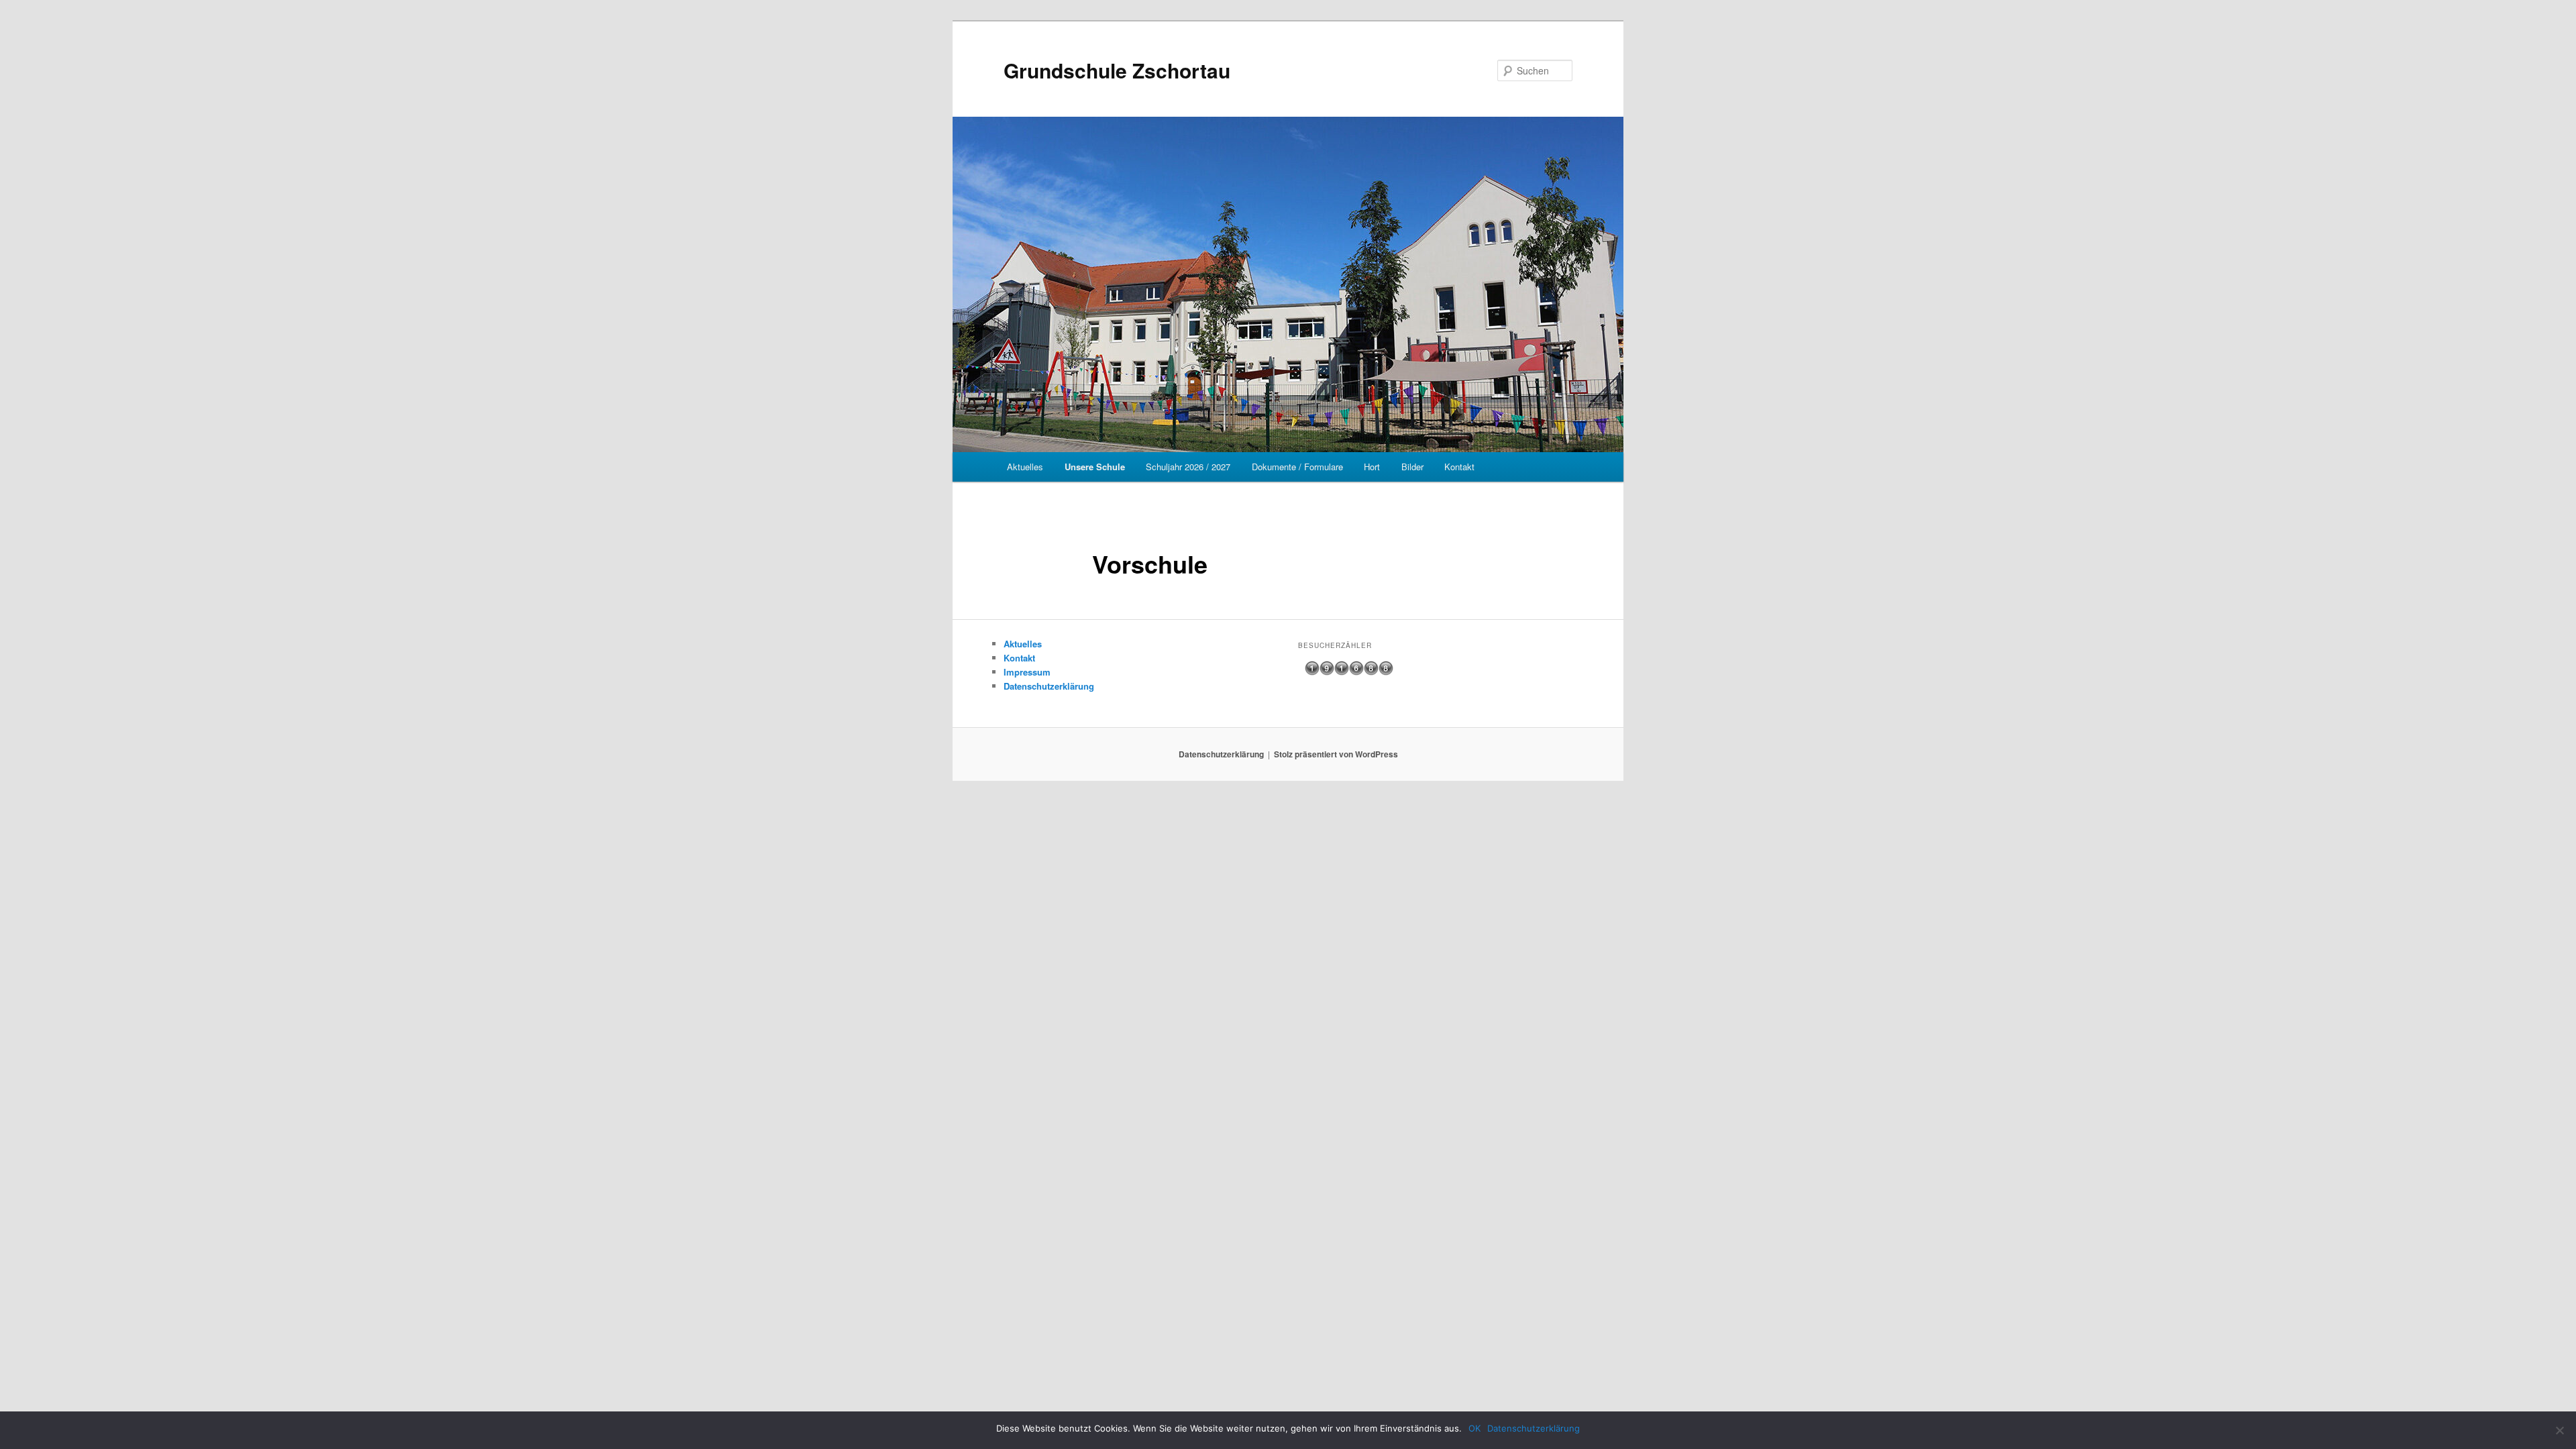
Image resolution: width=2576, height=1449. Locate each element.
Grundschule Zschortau (1117, 70)
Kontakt (1459, 467)
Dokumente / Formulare (1297, 467)
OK (1474, 1428)
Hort (1372, 467)
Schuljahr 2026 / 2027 (1188, 467)
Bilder (1412, 467)
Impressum (1027, 672)
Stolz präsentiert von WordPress (1336, 754)
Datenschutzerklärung (1049, 686)
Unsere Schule (1095, 467)
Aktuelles (1025, 467)
